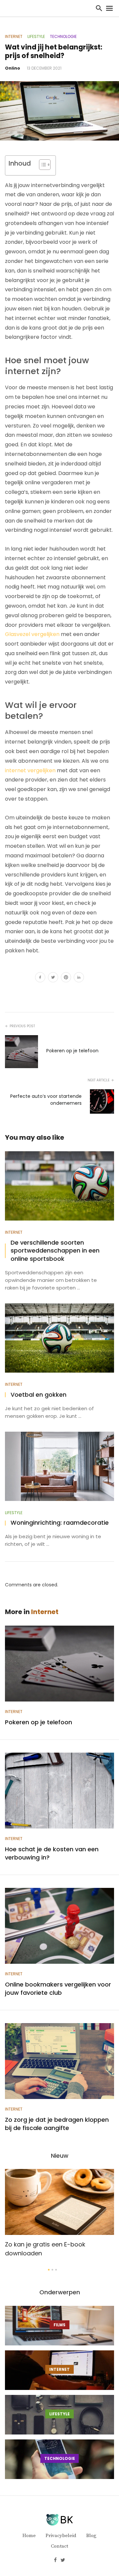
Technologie (63, 37)
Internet (14, 37)
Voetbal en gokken (39, 1395)
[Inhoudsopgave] (45, 165)
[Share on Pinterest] (66, 978)
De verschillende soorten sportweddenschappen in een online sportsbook (55, 1251)
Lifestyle (36, 37)
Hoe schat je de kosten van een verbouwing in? (52, 1853)
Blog (91, 2536)
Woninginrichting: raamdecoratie (60, 1523)
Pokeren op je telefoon (72, 1051)
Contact (59, 2546)
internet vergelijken (30, 770)
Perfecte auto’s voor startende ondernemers (46, 1100)
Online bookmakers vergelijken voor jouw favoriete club (58, 1988)
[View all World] (59, 2326)
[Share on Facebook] (40, 978)
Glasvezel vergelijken (32, 634)
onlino (13, 68)
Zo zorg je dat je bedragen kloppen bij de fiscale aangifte (57, 2124)
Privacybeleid (61, 2536)
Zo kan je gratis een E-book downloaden (45, 2249)
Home (29, 2536)
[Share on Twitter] (53, 978)
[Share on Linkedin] (79, 978)
